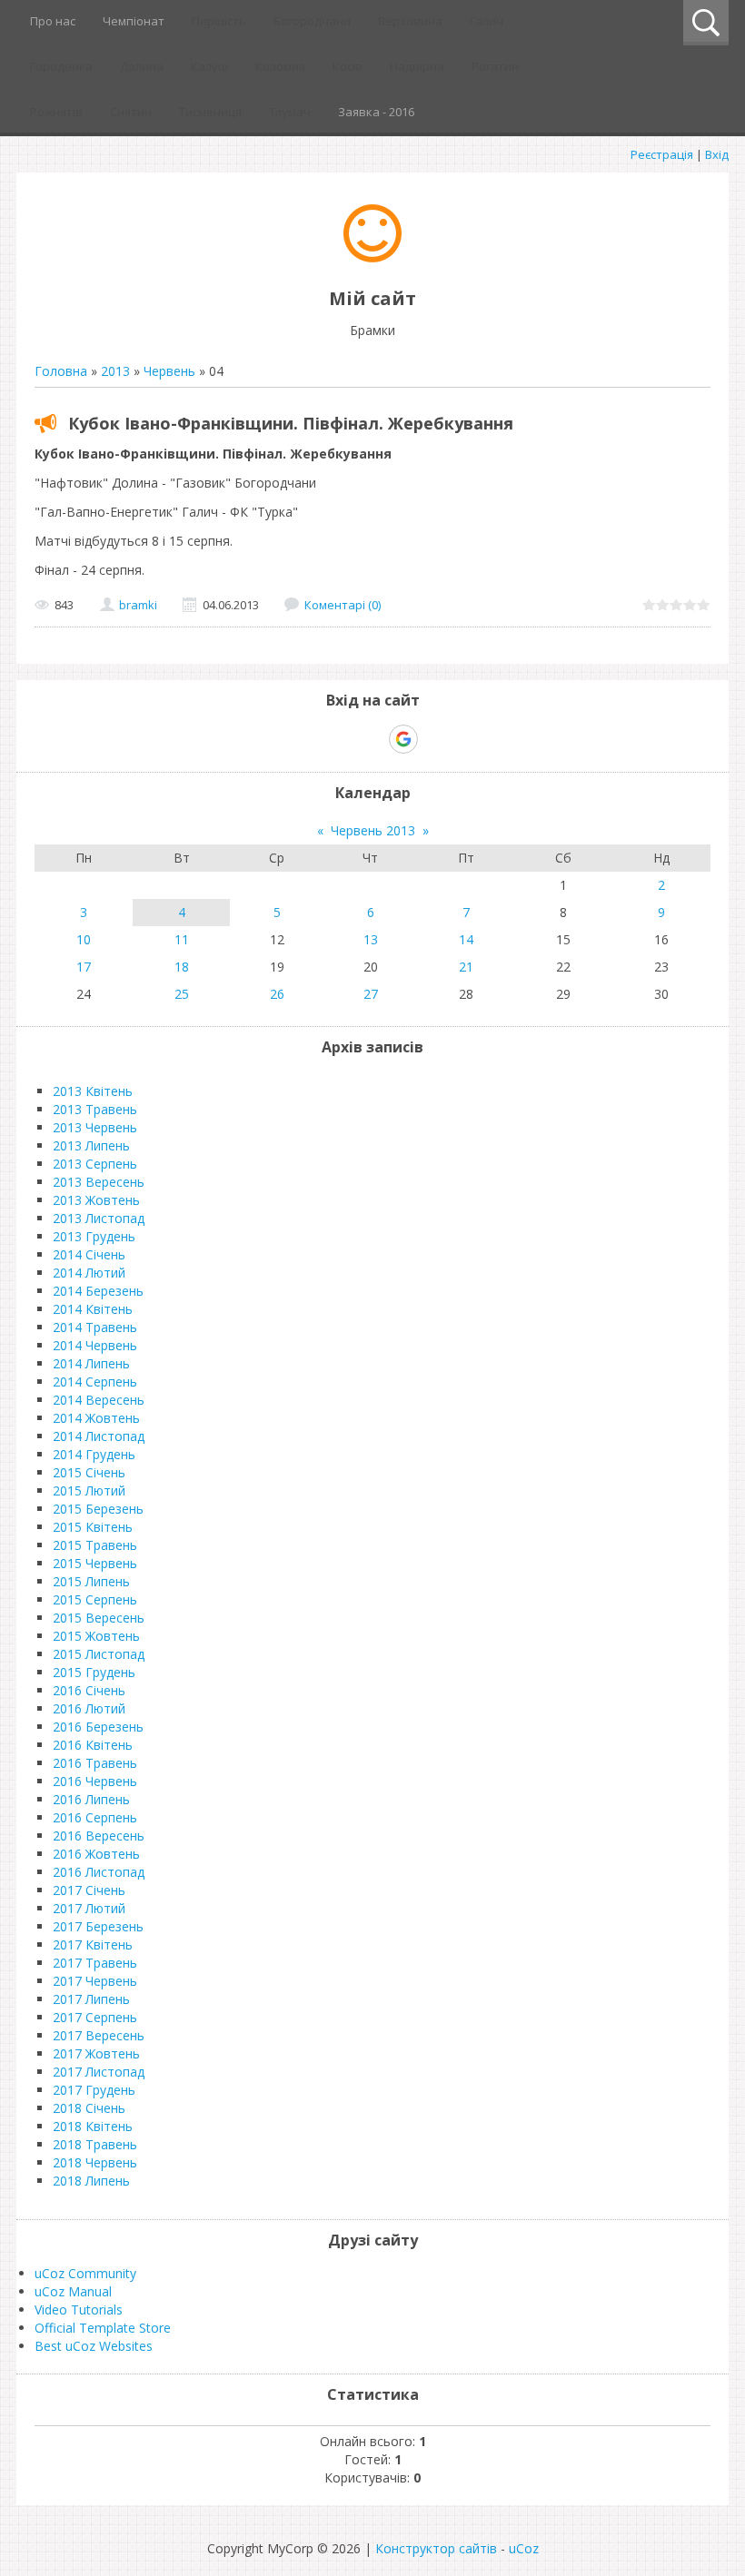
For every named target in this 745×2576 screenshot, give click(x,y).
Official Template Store (103, 2328)
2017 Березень (98, 1926)
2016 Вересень (99, 1836)
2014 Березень (98, 1291)
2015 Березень (98, 1509)
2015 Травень (95, 1545)
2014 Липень (91, 1363)
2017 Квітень (93, 1944)
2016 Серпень (95, 1817)
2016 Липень (91, 1799)
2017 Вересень (99, 2035)
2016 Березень (98, 1727)
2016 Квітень (93, 1745)
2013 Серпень (95, 1164)
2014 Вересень (99, 1400)
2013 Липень (91, 1145)
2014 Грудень (94, 1454)
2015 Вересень (99, 1618)
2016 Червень (95, 1781)
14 (466, 939)
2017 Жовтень (96, 2053)
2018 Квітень (93, 2126)
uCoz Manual (73, 2291)
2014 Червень (95, 1345)
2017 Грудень (94, 2090)
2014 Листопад (99, 1436)
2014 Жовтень (96, 1418)
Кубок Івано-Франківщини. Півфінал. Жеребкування (291, 423)
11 (182, 939)
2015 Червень (95, 1563)
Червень (169, 371)
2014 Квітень (93, 1309)
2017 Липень (91, 1999)
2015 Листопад (99, 1654)
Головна (61, 371)
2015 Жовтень (96, 1636)
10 (84, 939)
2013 (115, 371)
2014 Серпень (95, 1382)
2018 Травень (95, 2144)
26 (277, 994)
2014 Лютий (89, 1273)
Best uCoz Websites (94, 2346)
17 (84, 967)
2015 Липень (91, 1581)
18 (182, 967)
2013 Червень (95, 1127)
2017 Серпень (95, 2017)
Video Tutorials (79, 2310)
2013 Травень (95, 1109)
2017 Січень (89, 1890)
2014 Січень (89, 1254)
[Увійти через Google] (403, 739)
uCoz (524, 2548)
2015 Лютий (89, 1490)
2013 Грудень (94, 1236)
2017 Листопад (99, 2072)
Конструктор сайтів (436, 2548)
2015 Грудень (94, 1672)
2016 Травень (95, 1763)
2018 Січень (89, 2108)
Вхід (717, 154)
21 (466, 967)
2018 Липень (91, 2181)
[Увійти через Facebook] (372, 739)
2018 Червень (95, 2162)
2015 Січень (89, 1472)
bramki (138, 605)
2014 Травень (95, 1327)
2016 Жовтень (96, 1854)
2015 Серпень (95, 1599)
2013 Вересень (99, 1182)
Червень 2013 (373, 830)
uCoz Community (85, 2273)
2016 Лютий (89, 1708)
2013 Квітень (93, 1091)
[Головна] (372, 257)
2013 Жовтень (96, 1200)
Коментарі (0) (343, 605)
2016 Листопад (99, 1872)
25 (182, 994)
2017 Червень (95, 1981)
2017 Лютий (89, 1908)
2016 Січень (89, 1690)
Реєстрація (662, 154)
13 (371, 939)
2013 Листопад (99, 1218)
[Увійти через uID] (341, 739)
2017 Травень (95, 1963)
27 (371, 994)
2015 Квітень (93, 1527)
